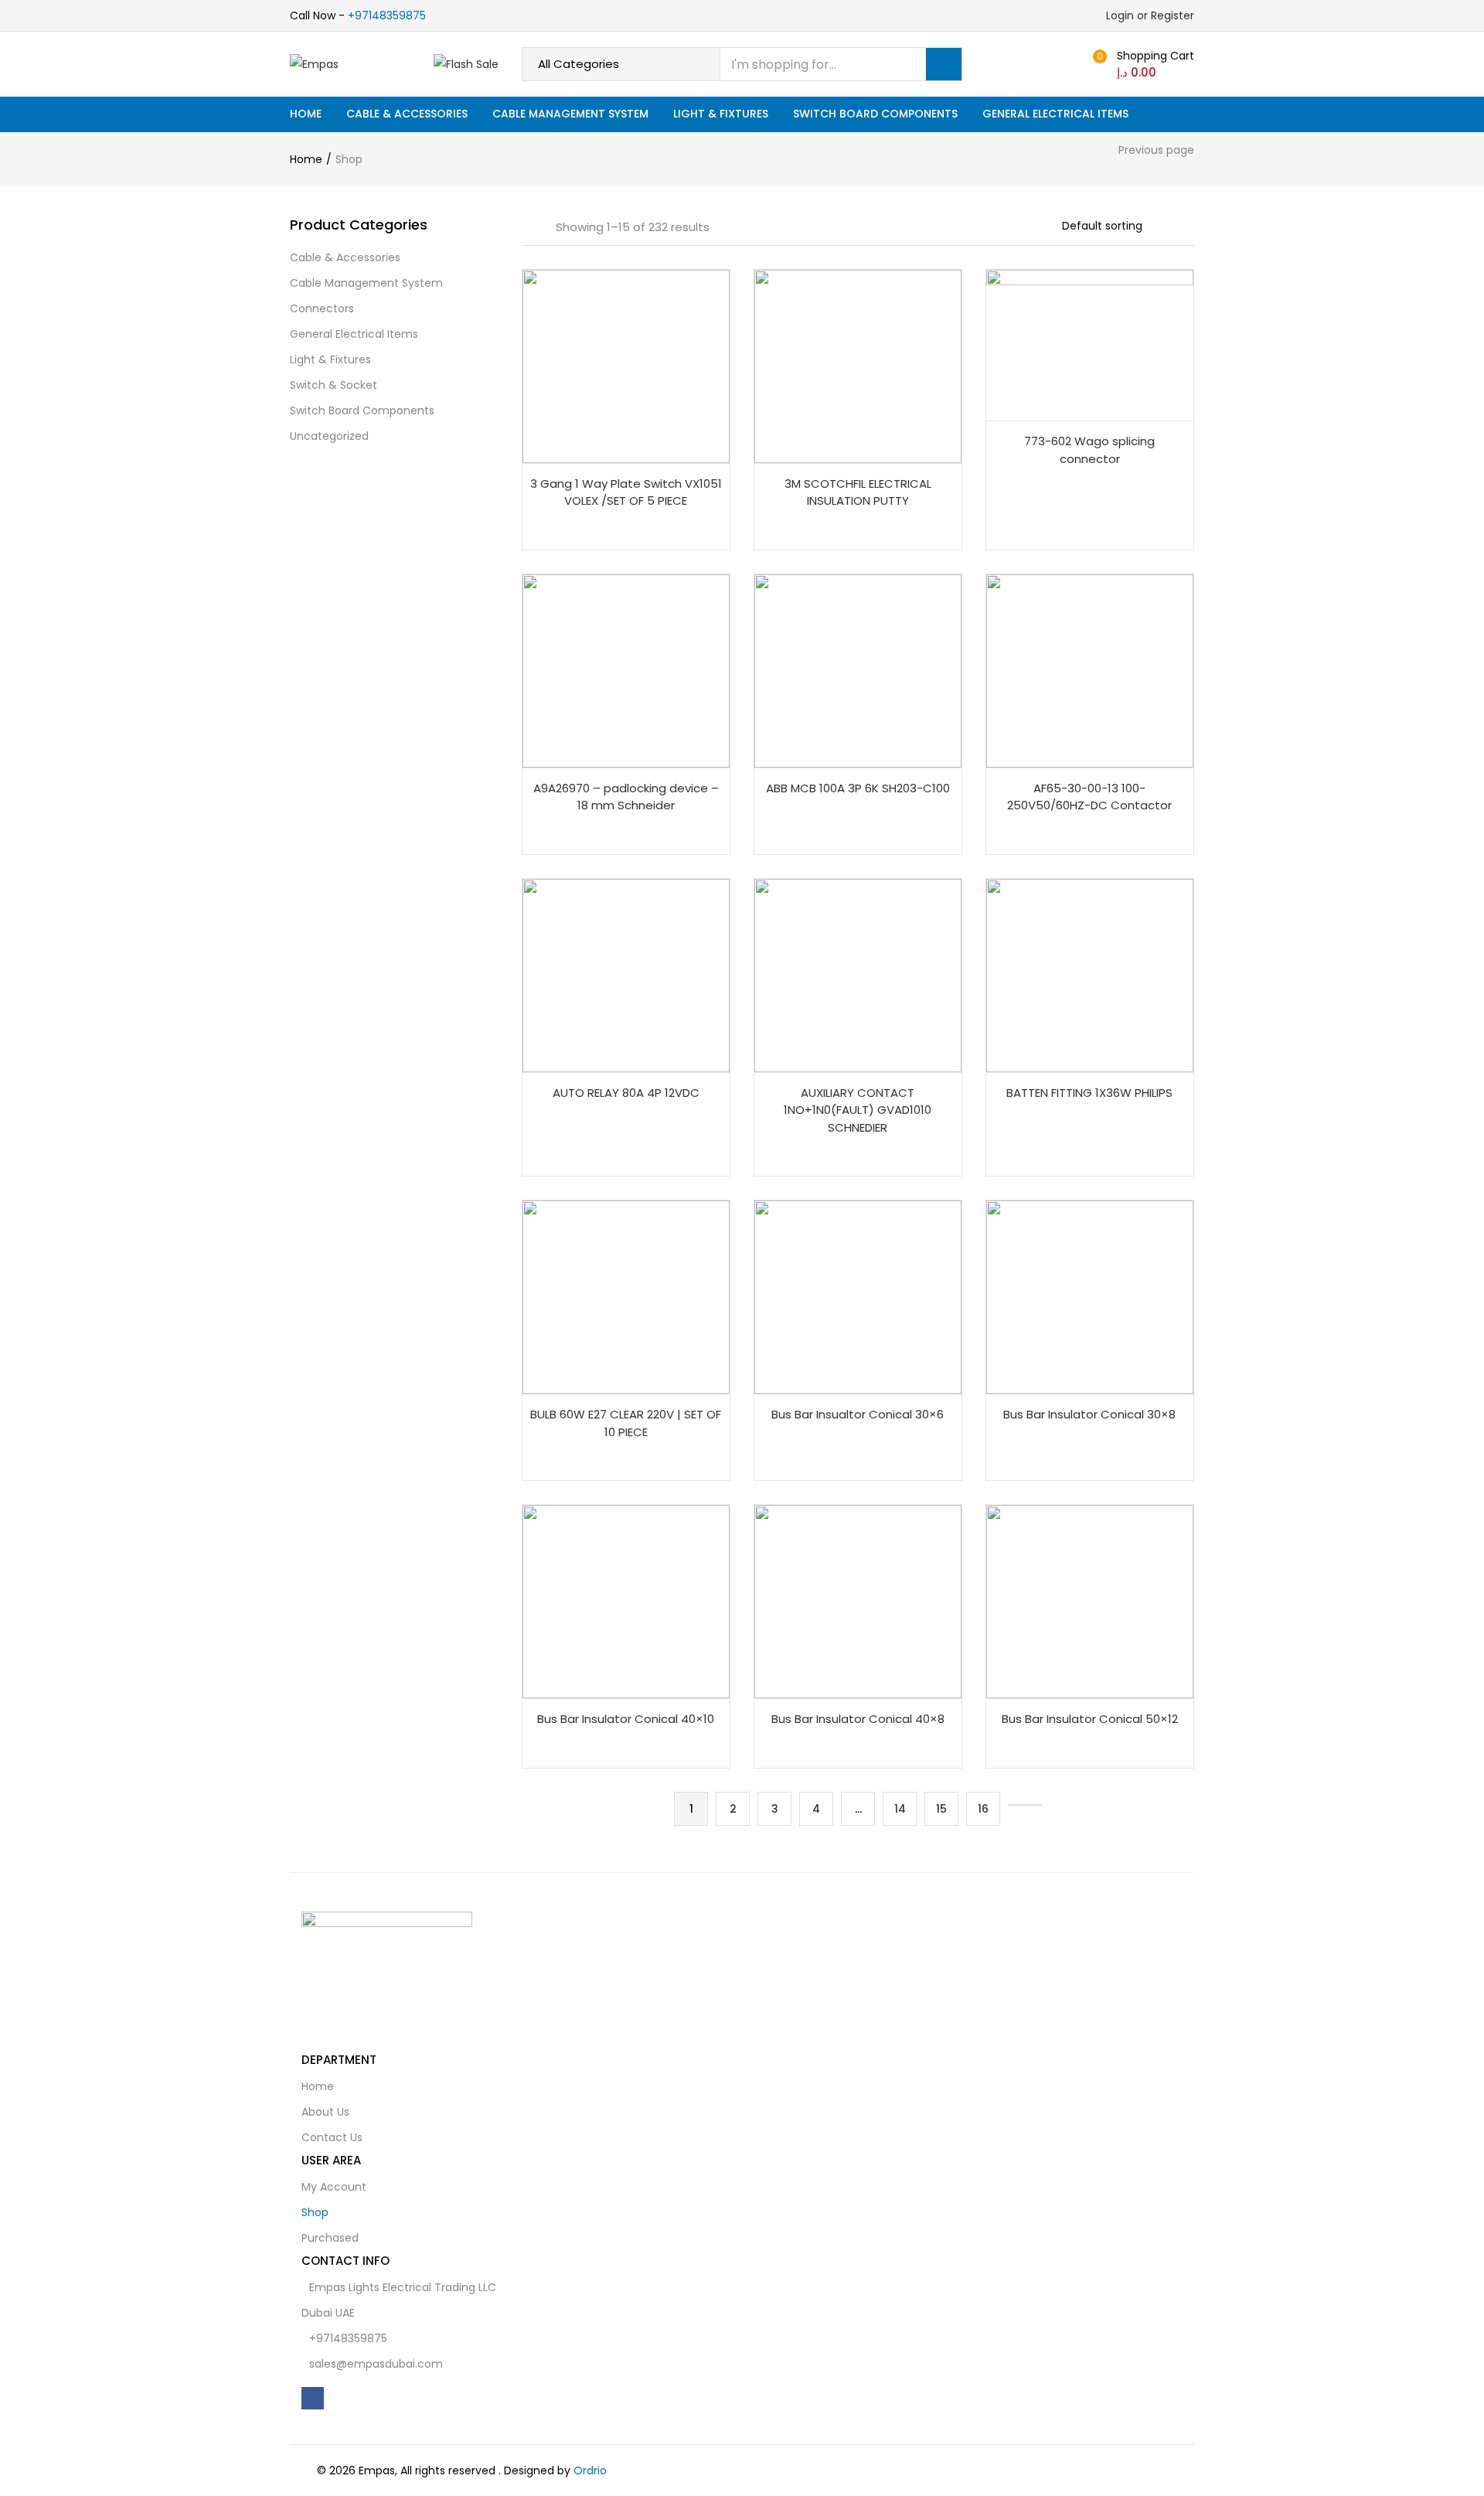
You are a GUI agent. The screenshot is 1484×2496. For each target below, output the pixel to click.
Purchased (330, 2238)
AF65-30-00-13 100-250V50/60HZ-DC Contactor (1089, 797)
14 (900, 1809)
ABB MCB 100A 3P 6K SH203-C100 (858, 788)
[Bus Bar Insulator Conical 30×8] (1090, 1296)
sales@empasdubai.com (376, 2364)
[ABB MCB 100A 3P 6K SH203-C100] (858, 670)
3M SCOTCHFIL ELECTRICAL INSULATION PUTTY (858, 492)
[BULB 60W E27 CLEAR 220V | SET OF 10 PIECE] (626, 1296)
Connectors (322, 308)
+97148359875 (387, 15)
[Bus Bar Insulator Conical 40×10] (626, 1601)
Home (306, 114)
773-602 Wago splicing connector (1089, 450)
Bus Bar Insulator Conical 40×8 (858, 1719)
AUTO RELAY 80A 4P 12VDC (626, 1093)
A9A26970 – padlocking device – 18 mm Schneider (626, 797)
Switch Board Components (875, 114)
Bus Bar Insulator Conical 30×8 (1089, 1414)
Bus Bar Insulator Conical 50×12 (1090, 1719)
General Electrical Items (1055, 114)
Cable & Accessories (407, 114)
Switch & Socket (334, 385)
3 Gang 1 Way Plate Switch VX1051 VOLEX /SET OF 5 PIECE (626, 492)
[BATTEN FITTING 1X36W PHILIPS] (1090, 975)
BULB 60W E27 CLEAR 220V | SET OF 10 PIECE (626, 1423)
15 (941, 1809)
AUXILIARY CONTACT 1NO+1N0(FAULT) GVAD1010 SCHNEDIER (858, 1110)
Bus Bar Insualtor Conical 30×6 (858, 1414)
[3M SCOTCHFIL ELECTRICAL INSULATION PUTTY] (858, 366)
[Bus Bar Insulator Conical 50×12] (1090, 1601)
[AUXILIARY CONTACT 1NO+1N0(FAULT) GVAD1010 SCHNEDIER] (858, 975)
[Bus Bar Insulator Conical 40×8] (858, 1601)
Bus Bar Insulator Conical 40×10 (626, 1719)
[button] (1147, 64)
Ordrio (590, 2470)
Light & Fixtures (721, 114)
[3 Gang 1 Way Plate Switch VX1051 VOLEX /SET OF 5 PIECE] (626, 366)
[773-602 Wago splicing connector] (1090, 344)
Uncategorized (329, 436)
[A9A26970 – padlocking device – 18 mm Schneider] (626, 670)
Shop (315, 2212)
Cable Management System (570, 114)
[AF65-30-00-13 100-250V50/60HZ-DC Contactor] (1090, 670)
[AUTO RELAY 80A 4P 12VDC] (626, 975)
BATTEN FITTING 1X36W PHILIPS (1089, 1093)
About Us (325, 2112)
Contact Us (332, 2137)
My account (334, 2187)
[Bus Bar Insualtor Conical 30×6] (858, 1296)
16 (983, 1809)
